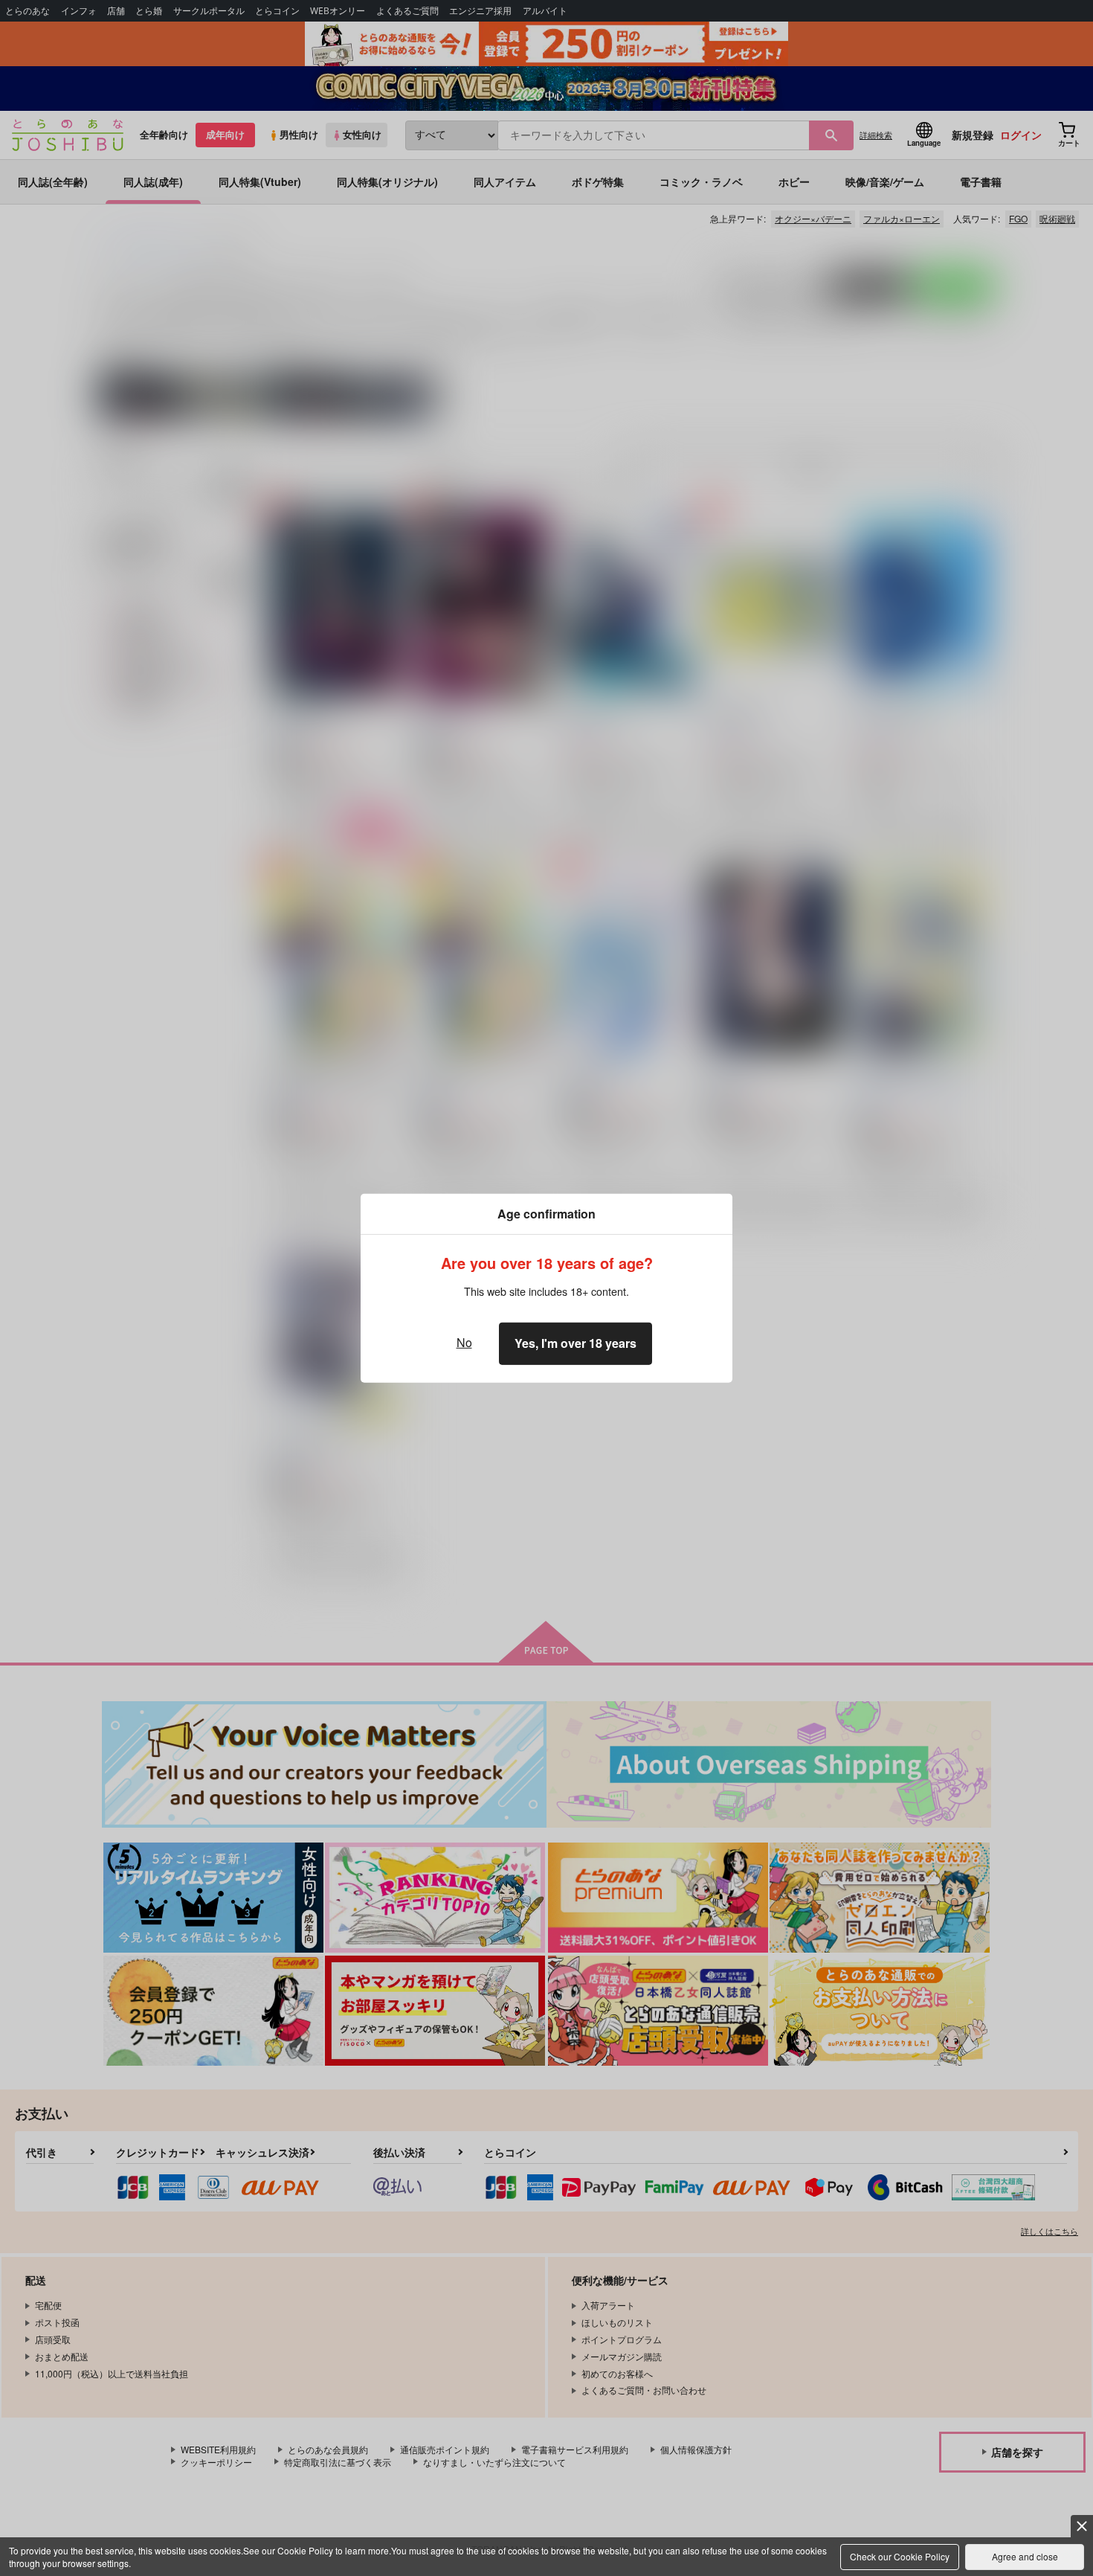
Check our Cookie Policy (900, 2556)
